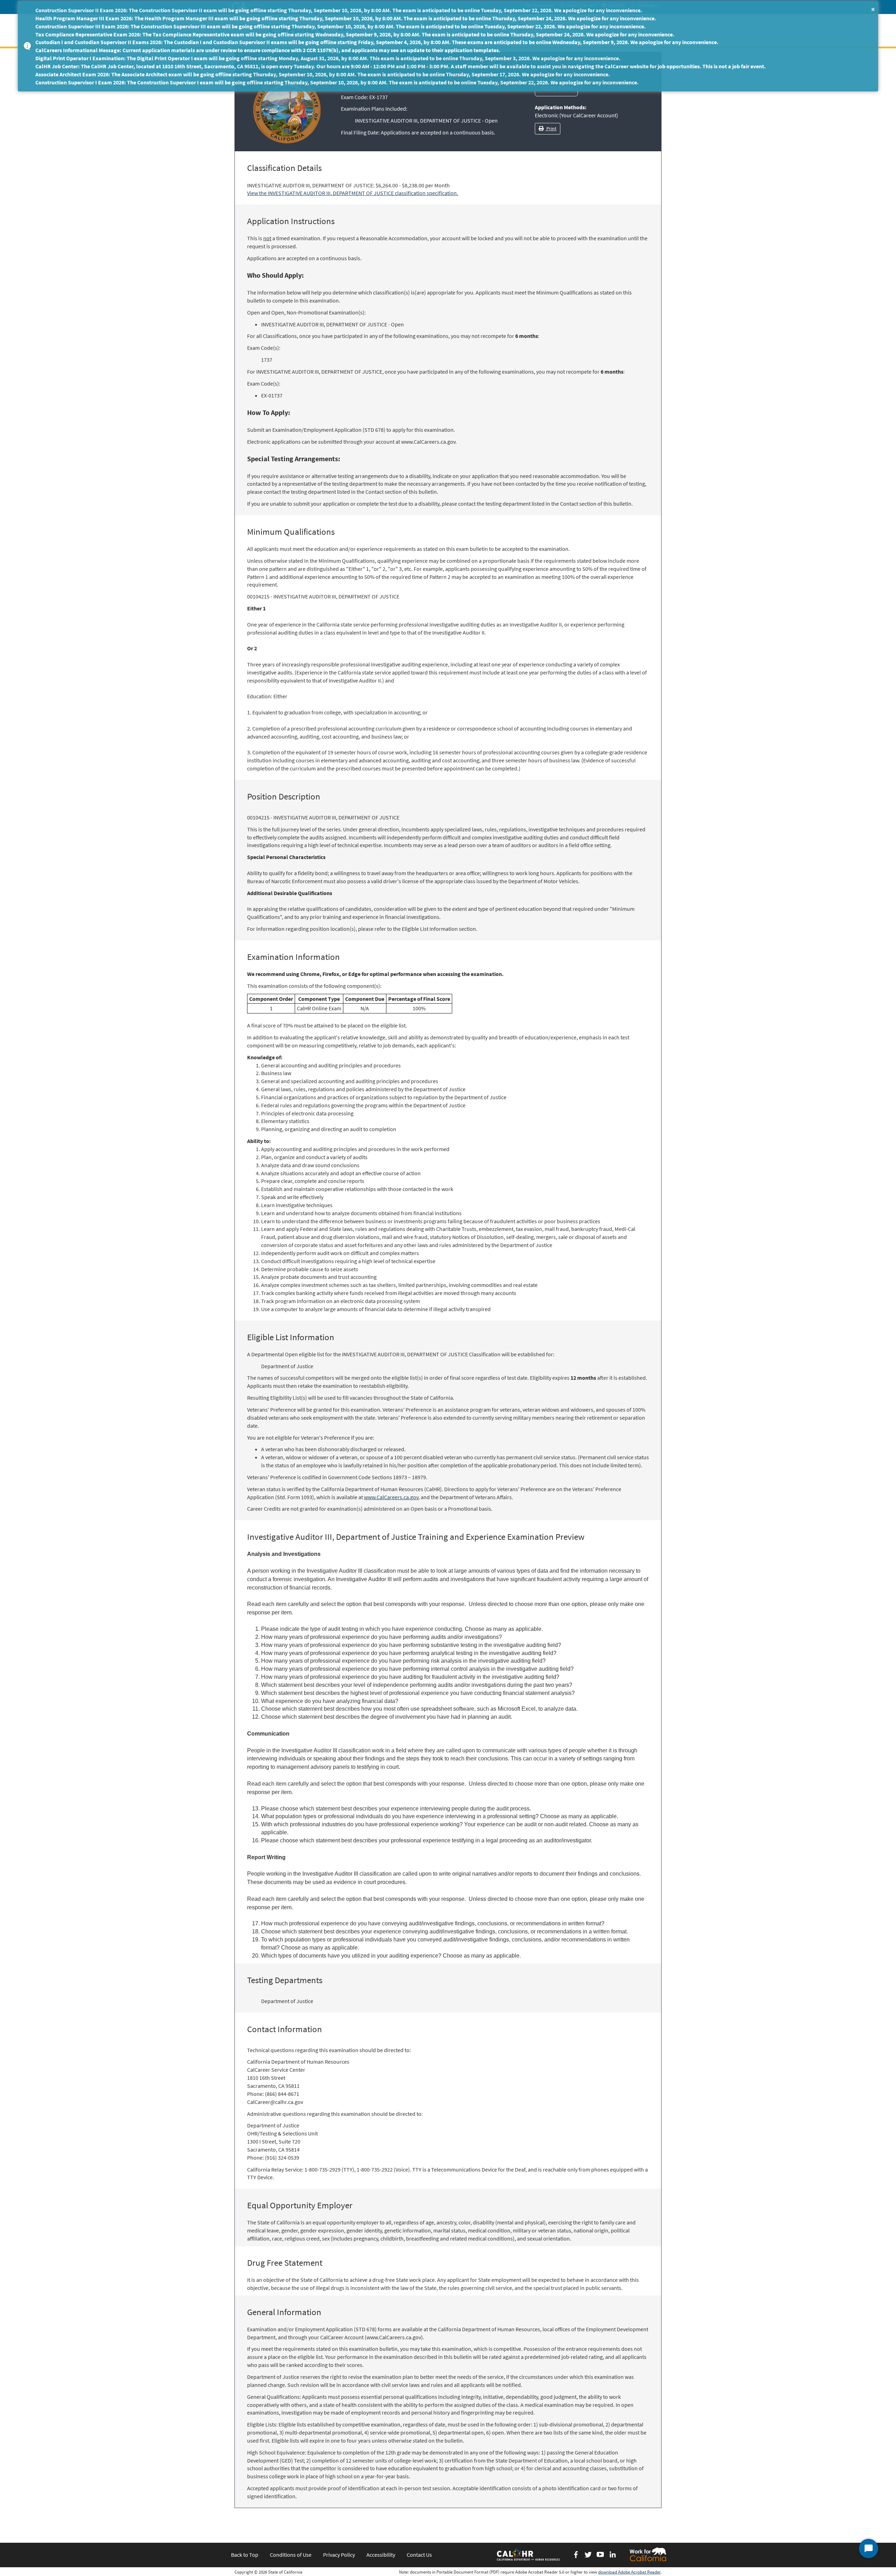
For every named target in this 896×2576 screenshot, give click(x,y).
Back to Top (245, 2555)
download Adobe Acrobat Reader (629, 2572)
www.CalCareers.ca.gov (391, 1497)
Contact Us (419, 2555)
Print (551, 129)
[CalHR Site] (529, 2554)
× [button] (873, 9)
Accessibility (381, 2555)
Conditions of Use (291, 2555)
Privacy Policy (339, 2555)
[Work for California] (648, 2554)
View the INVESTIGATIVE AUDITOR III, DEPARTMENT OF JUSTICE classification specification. (353, 193)
